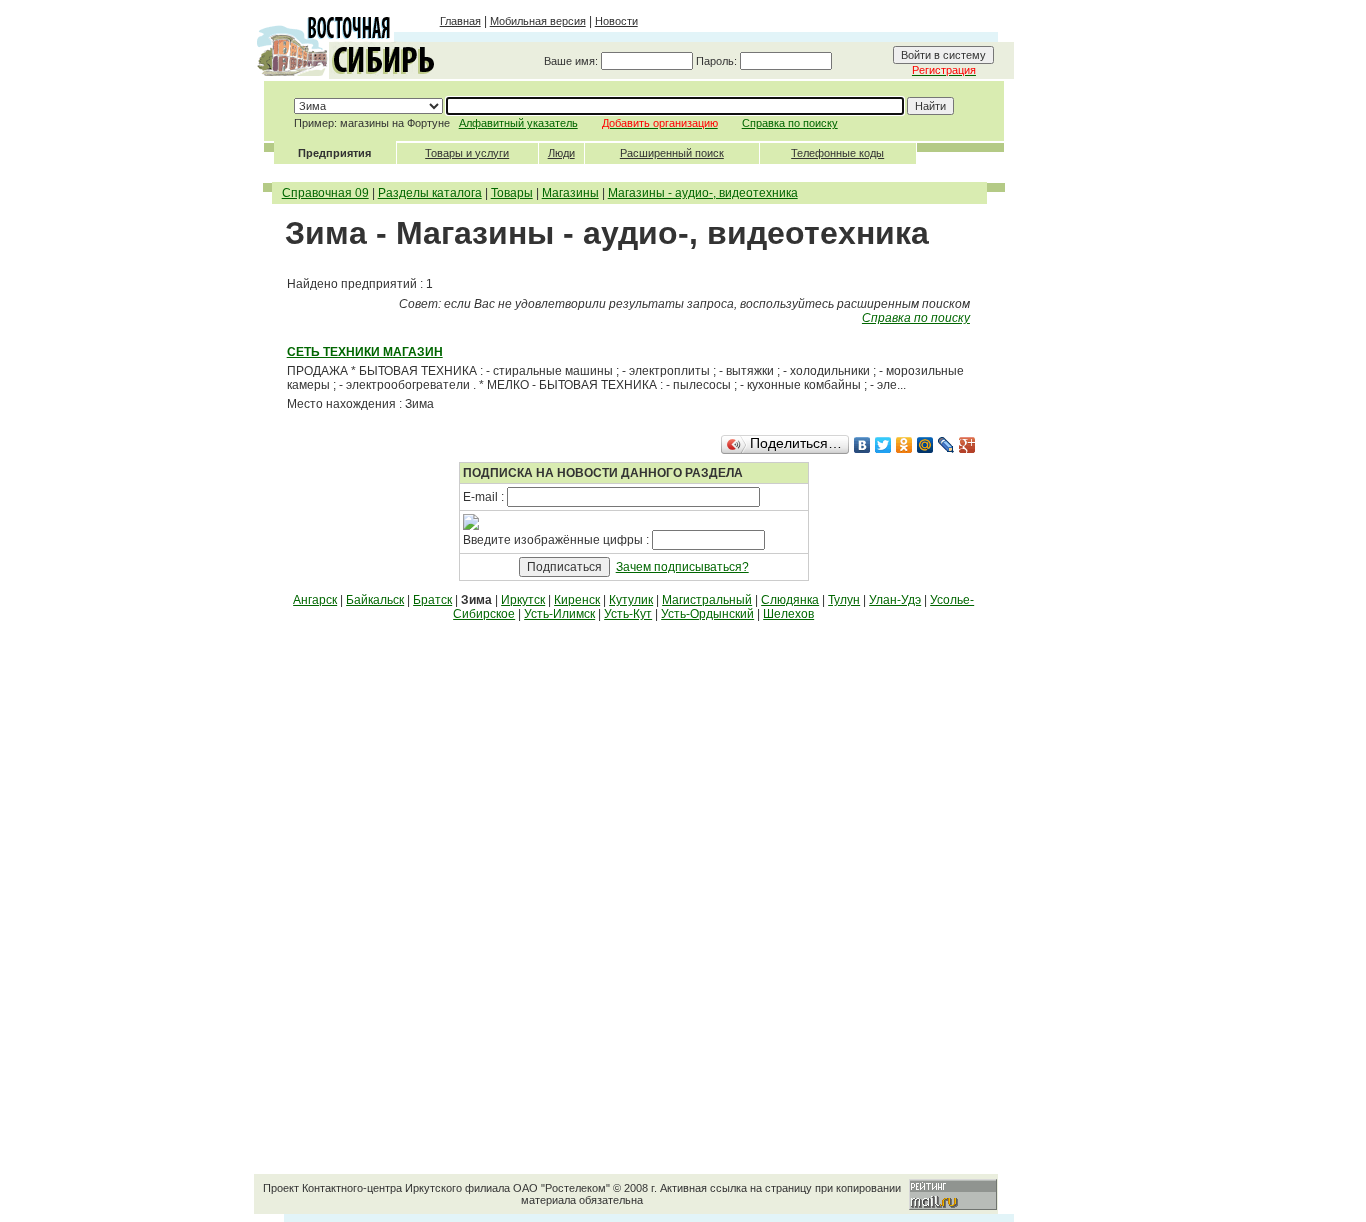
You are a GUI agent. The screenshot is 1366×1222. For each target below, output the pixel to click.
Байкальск (375, 600)
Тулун (844, 600)
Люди (561, 153)
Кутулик (631, 600)
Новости (616, 21)
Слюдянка (790, 600)
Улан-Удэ (895, 600)
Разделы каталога (430, 193)
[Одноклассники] (904, 445)
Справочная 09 (325, 193)
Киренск (577, 600)
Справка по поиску (790, 123)
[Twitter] (883, 445)
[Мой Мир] (925, 445)
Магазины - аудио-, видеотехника (703, 193)
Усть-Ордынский (707, 614)
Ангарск (315, 600)
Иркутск (523, 600)
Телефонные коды (837, 153)
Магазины (570, 193)
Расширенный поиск (672, 153)
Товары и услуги (467, 153)
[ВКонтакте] (862, 445)
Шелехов (788, 614)
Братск (432, 600)
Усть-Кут (628, 614)
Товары (512, 193)
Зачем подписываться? (682, 567)
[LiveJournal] (946, 445)
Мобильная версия (538, 21)
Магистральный (707, 600)
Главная (460, 21)
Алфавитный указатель (518, 123)
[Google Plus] (967, 445)
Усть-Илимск (559, 614)
